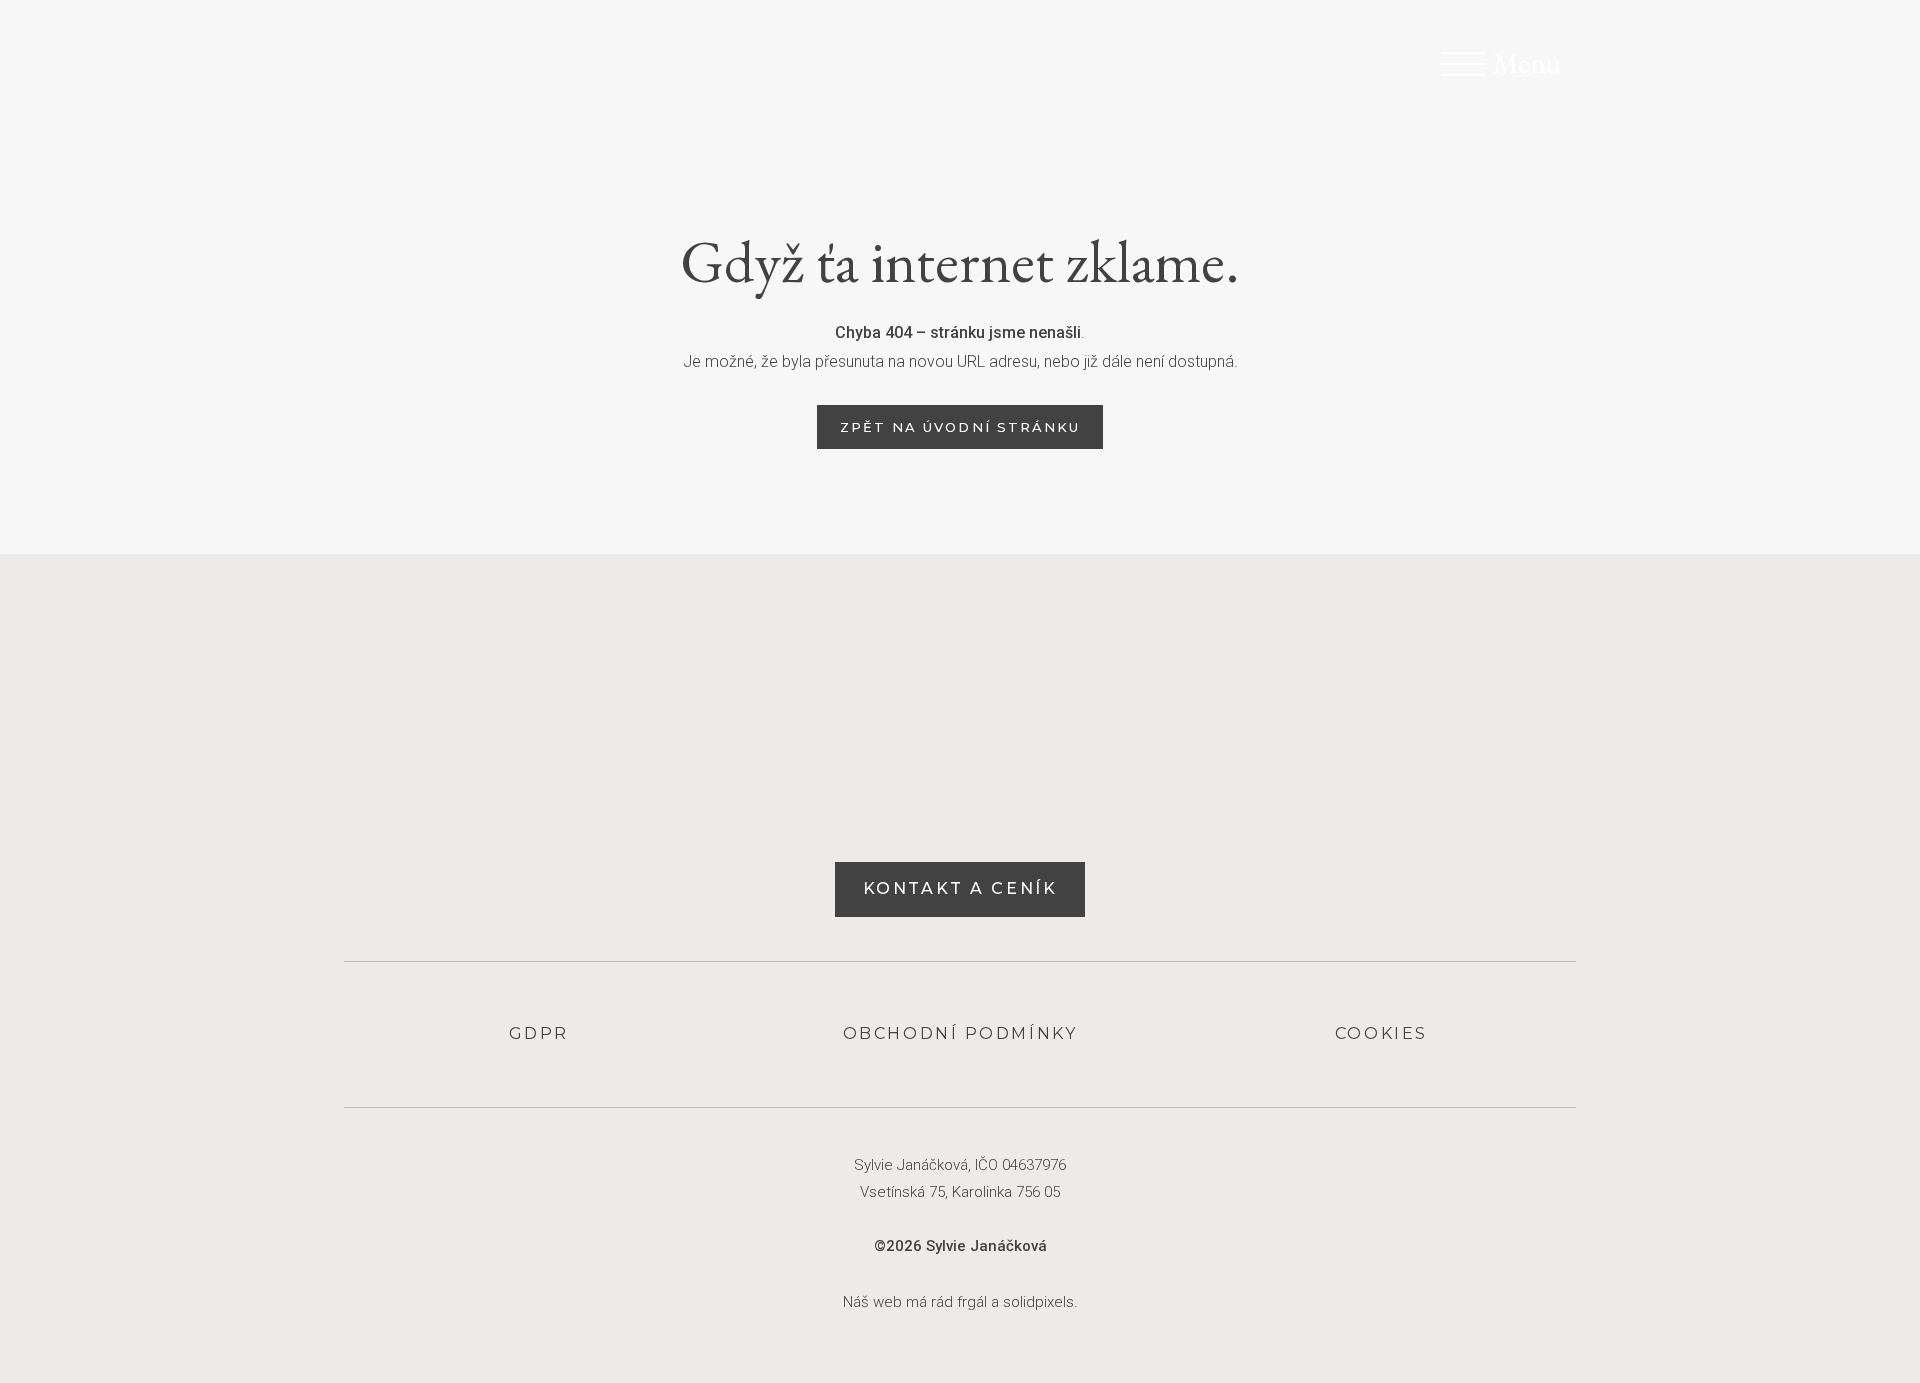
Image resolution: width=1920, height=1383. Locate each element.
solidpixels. (1040, 1302)
